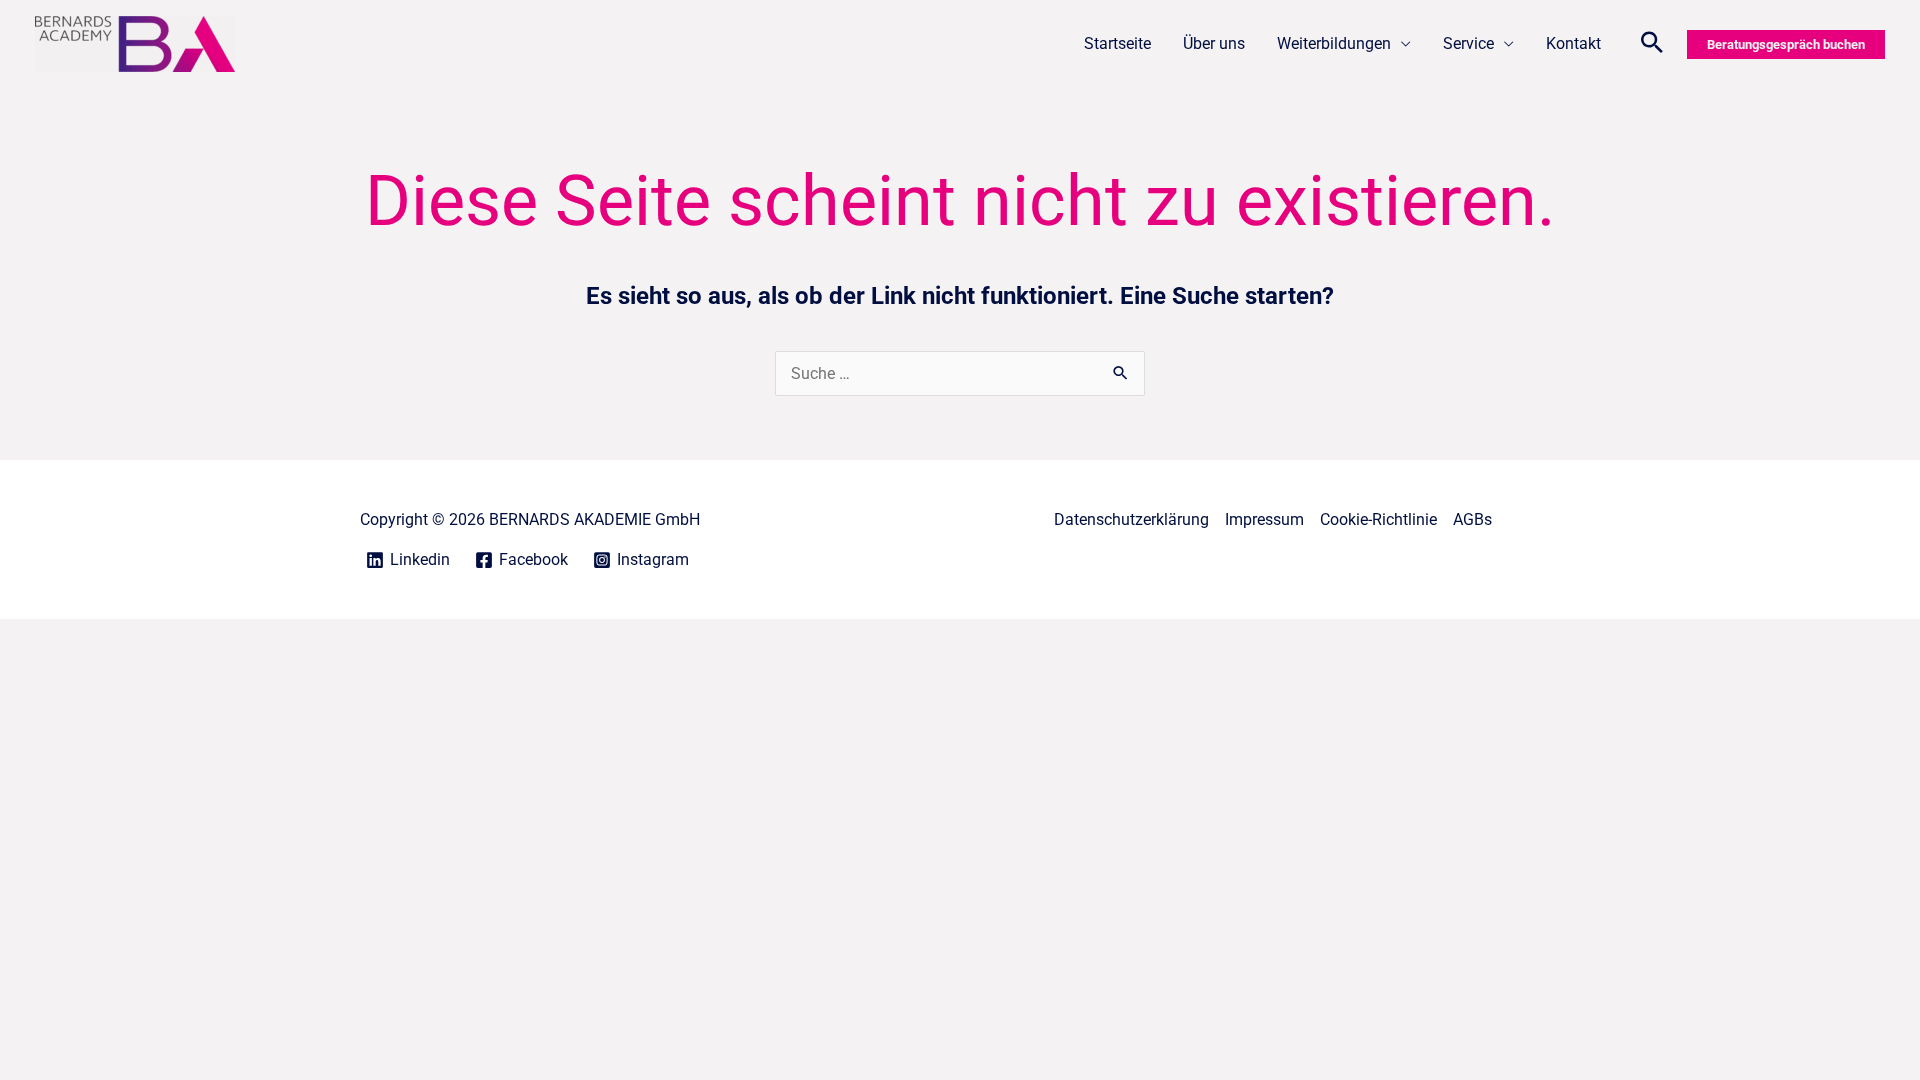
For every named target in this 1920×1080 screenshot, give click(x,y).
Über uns (1214, 43)
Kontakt (1573, 43)
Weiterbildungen (1334, 43)
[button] (1652, 44)
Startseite (1117, 43)
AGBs (1472, 519)
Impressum (1264, 519)
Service (1468, 43)
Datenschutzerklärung (1131, 519)
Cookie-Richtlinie (1378, 519)
